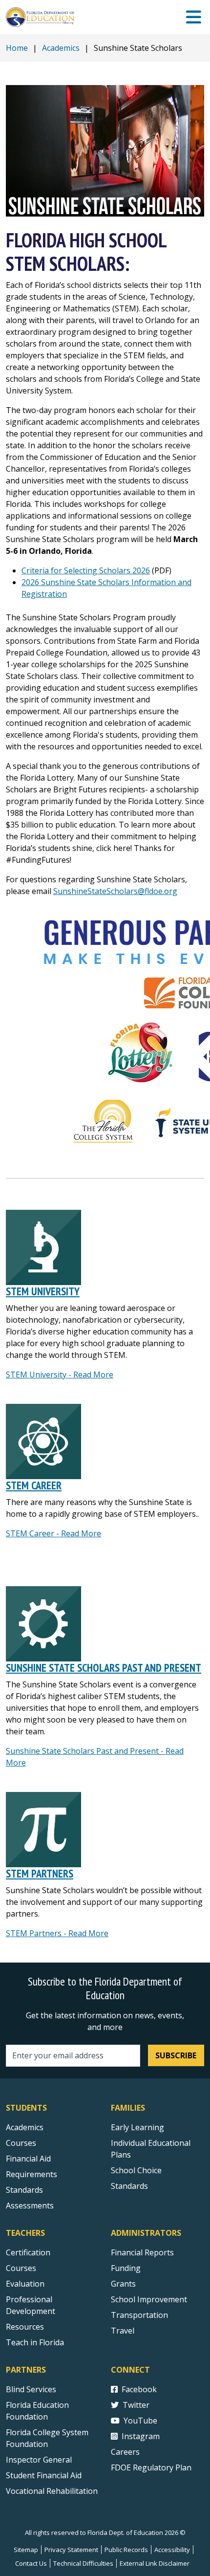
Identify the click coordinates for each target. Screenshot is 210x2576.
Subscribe (176, 2055)
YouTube (140, 2421)
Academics (61, 48)
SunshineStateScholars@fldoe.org (115, 891)
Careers (125, 2452)
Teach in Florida (35, 2342)
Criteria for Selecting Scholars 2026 (86, 570)
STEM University (43, 1291)
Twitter (136, 2405)
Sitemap (26, 2550)
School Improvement (149, 2299)
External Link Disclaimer (155, 2563)
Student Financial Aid (44, 2475)
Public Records (126, 2550)
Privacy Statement (71, 2550)
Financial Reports (142, 2252)
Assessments (30, 2205)
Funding (126, 2268)
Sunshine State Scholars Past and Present (104, 1668)
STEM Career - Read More (53, 1533)
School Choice (136, 2170)
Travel (123, 2331)
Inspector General (39, 2460)
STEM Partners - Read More (57, 1933)
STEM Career (34, 1485)
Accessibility (172, 2550)
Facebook (139, 2389)
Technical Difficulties (83, 2563)
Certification (28, 2252)
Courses (21, 2143)
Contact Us (31, 2563)
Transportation (139, 2315)
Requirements (31, 2174)
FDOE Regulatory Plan (151, 2467)
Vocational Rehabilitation (52, 2491)
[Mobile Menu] (194, 17)
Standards (24, 2190)
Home (17, 48)
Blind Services (31, 2389)
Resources (25, 2327)
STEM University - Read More (60, 1375)
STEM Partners (40, 1873)
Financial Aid (28, 2159)
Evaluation (25, 2284)
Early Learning (137, 2127)
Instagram (141, 2436)
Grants (123, 2284)
